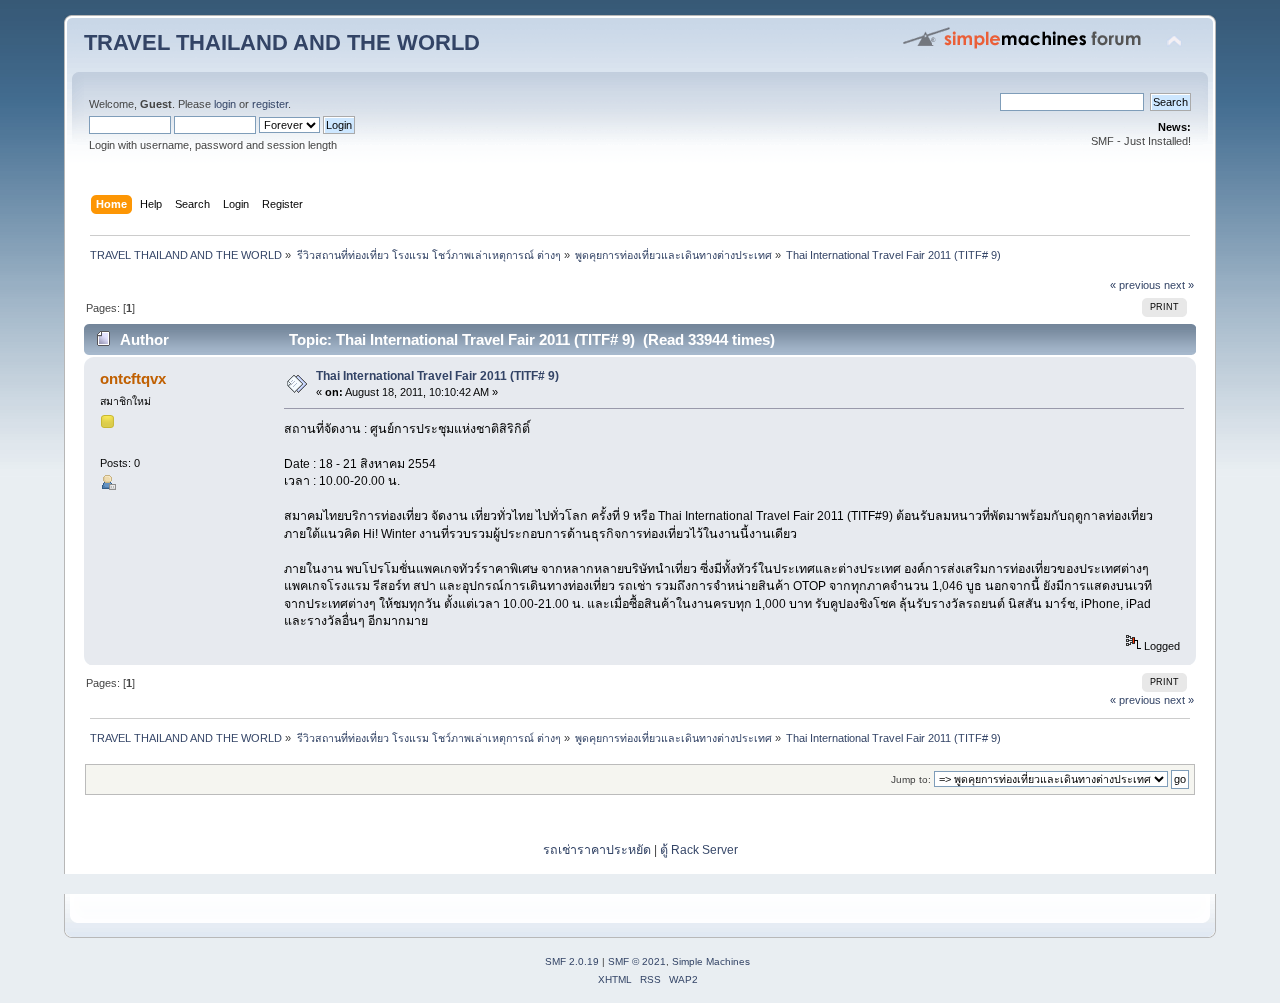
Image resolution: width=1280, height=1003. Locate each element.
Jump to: (911, 779)
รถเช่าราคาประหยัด (598, 850)
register (270, 104)
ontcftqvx (133, 378)
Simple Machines (711, 961)
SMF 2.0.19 (572, 961)
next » (1179, 285)
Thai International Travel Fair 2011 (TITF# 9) (437, 376)
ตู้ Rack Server (699, 850)
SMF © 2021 (637, 961)
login (225, 104)
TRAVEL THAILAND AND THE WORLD (282, 42)
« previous (1135, 285)
